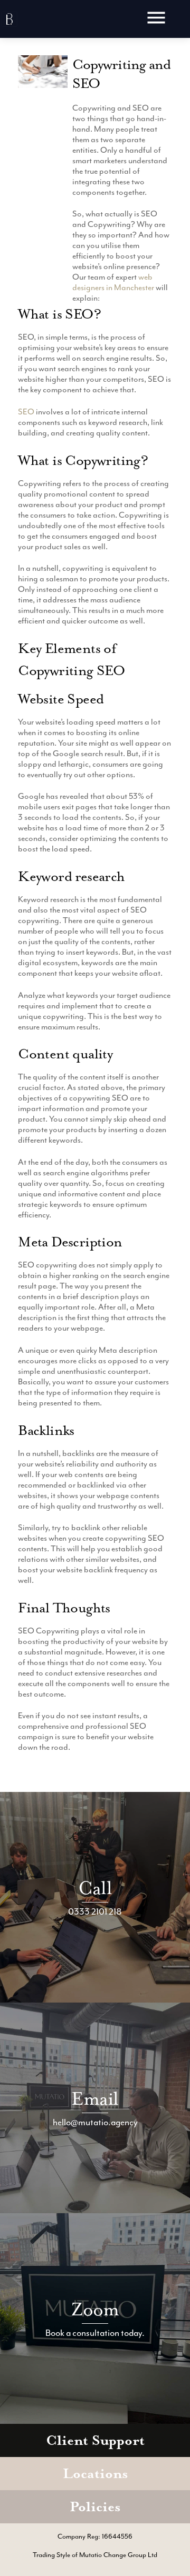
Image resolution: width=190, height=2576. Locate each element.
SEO (26, 412)
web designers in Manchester (113, 282)
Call (95, 1888)
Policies (95, 2507)
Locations (95, 2474)
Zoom (95, 2309)
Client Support (95, 2440)
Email (95, 2099)
